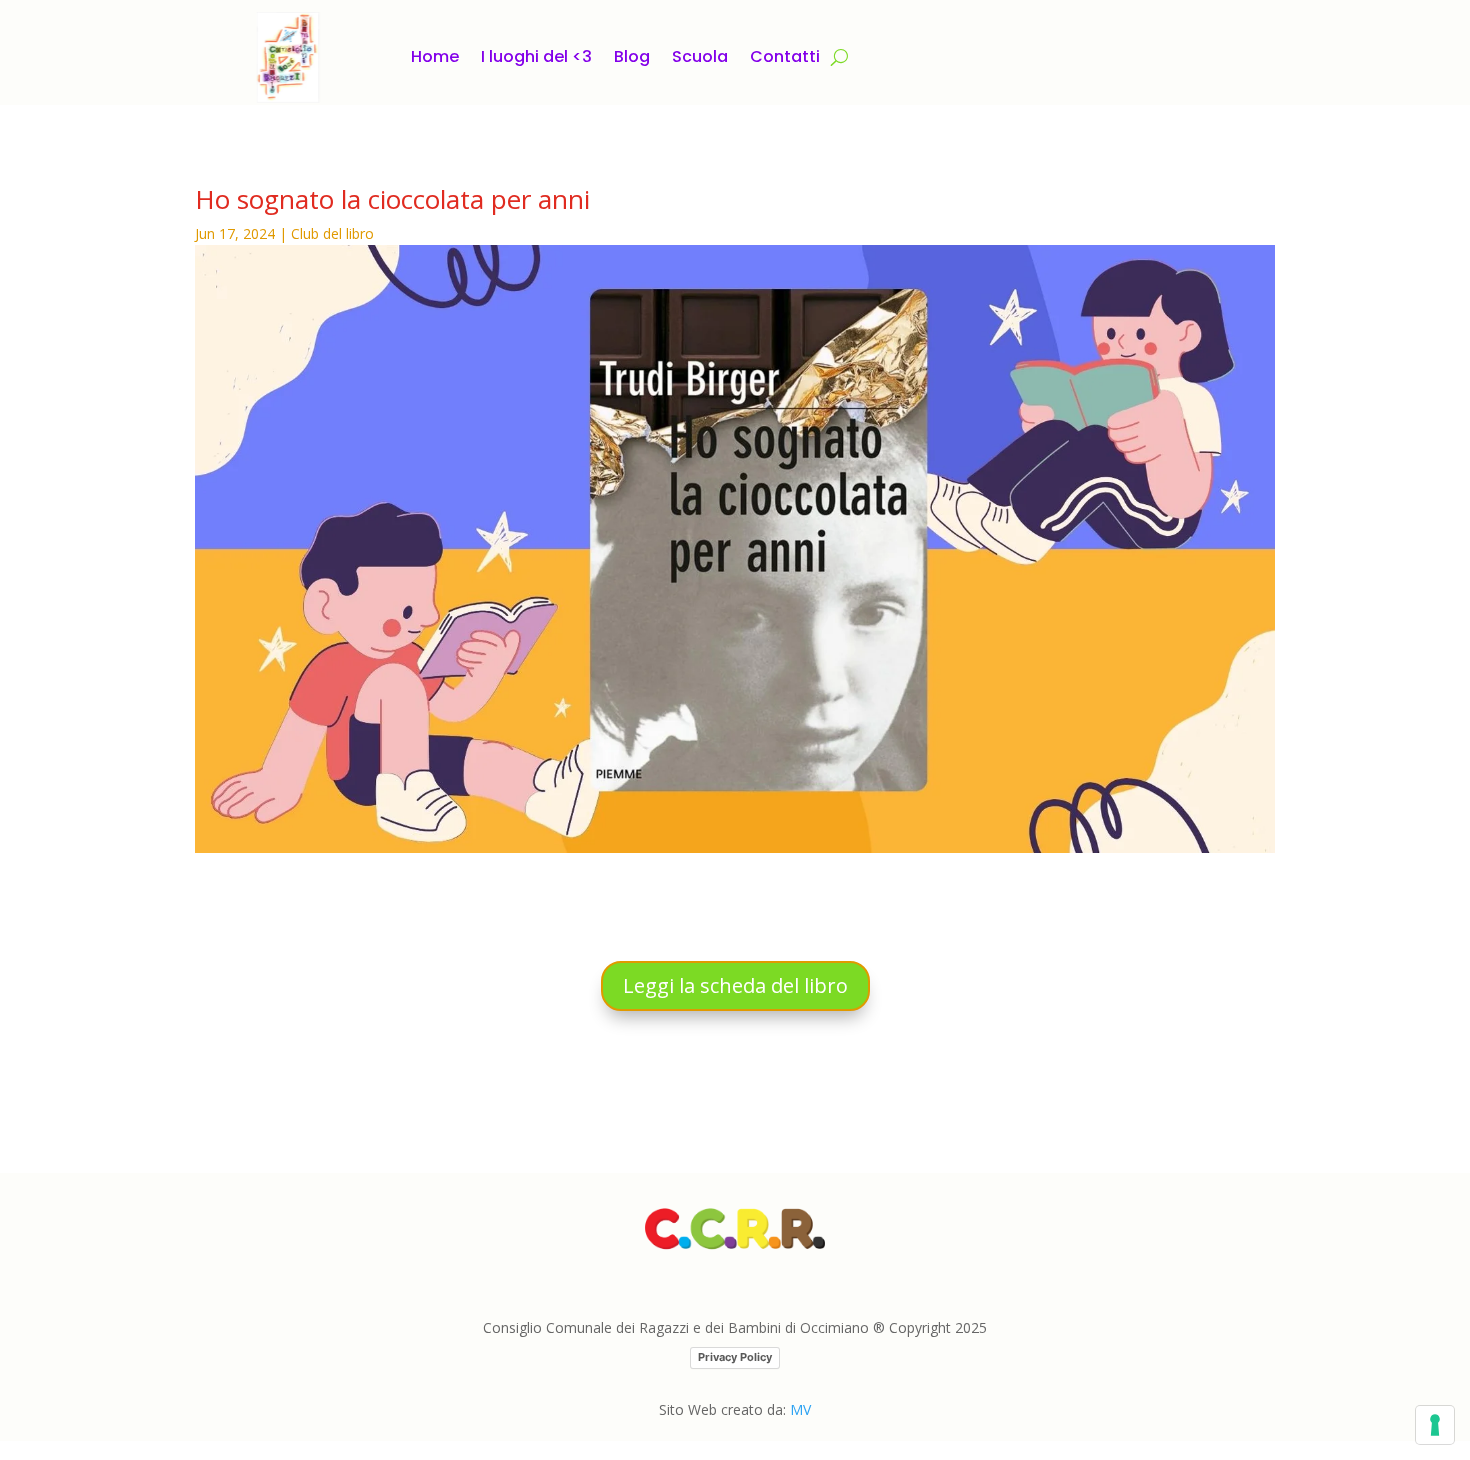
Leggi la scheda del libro (735, 985)
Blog (632, 56)
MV (800, 1409)
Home (435, 56)
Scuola (700, 56)
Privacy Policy (735, 1357)
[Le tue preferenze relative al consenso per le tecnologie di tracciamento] (1435, 1425)
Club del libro (332, 233)
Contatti (785, 56)
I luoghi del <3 (536, 56)
